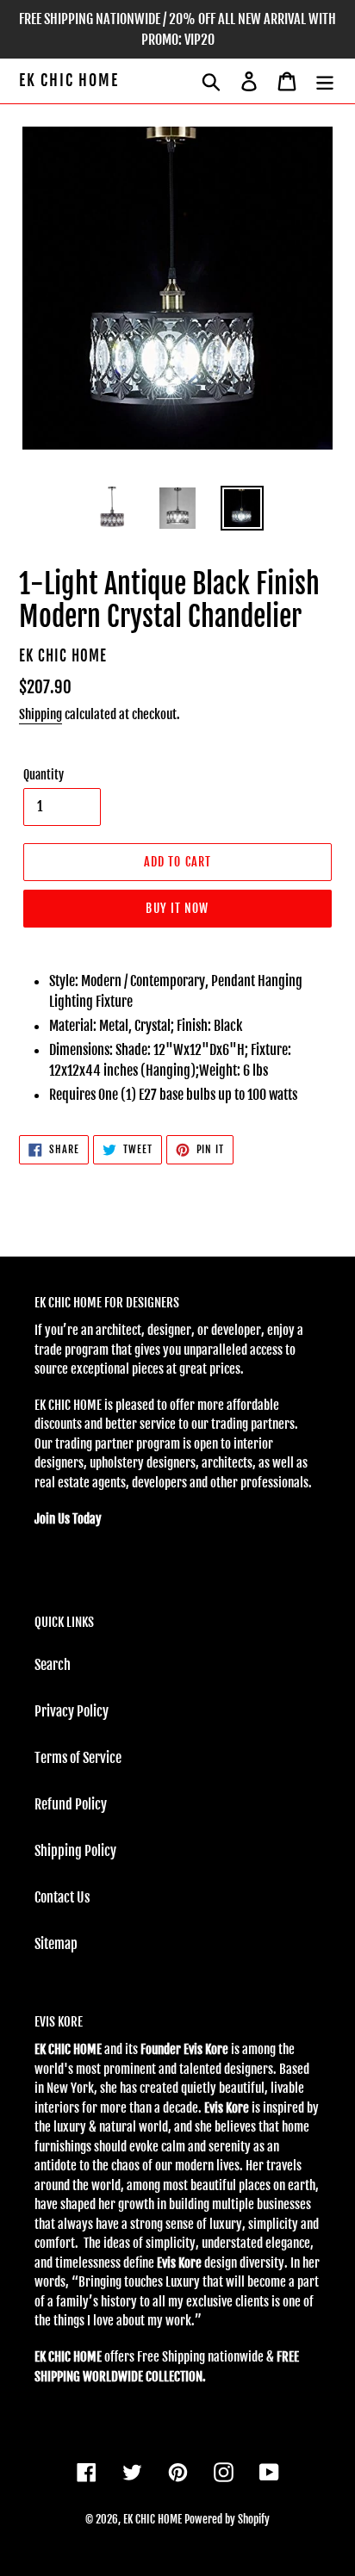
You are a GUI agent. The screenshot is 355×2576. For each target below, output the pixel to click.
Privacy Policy (72, 1711)
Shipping (40, 714)
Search (53, 1665)
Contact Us (62, 1897)
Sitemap (56, 1944)
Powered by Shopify (227, 2519)
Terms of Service (78, 1758)
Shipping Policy (75, 1851)
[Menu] (325, 81)
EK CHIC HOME (69, 81)
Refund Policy (71, 1804)
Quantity (44, 775)
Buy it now (177, 908)
